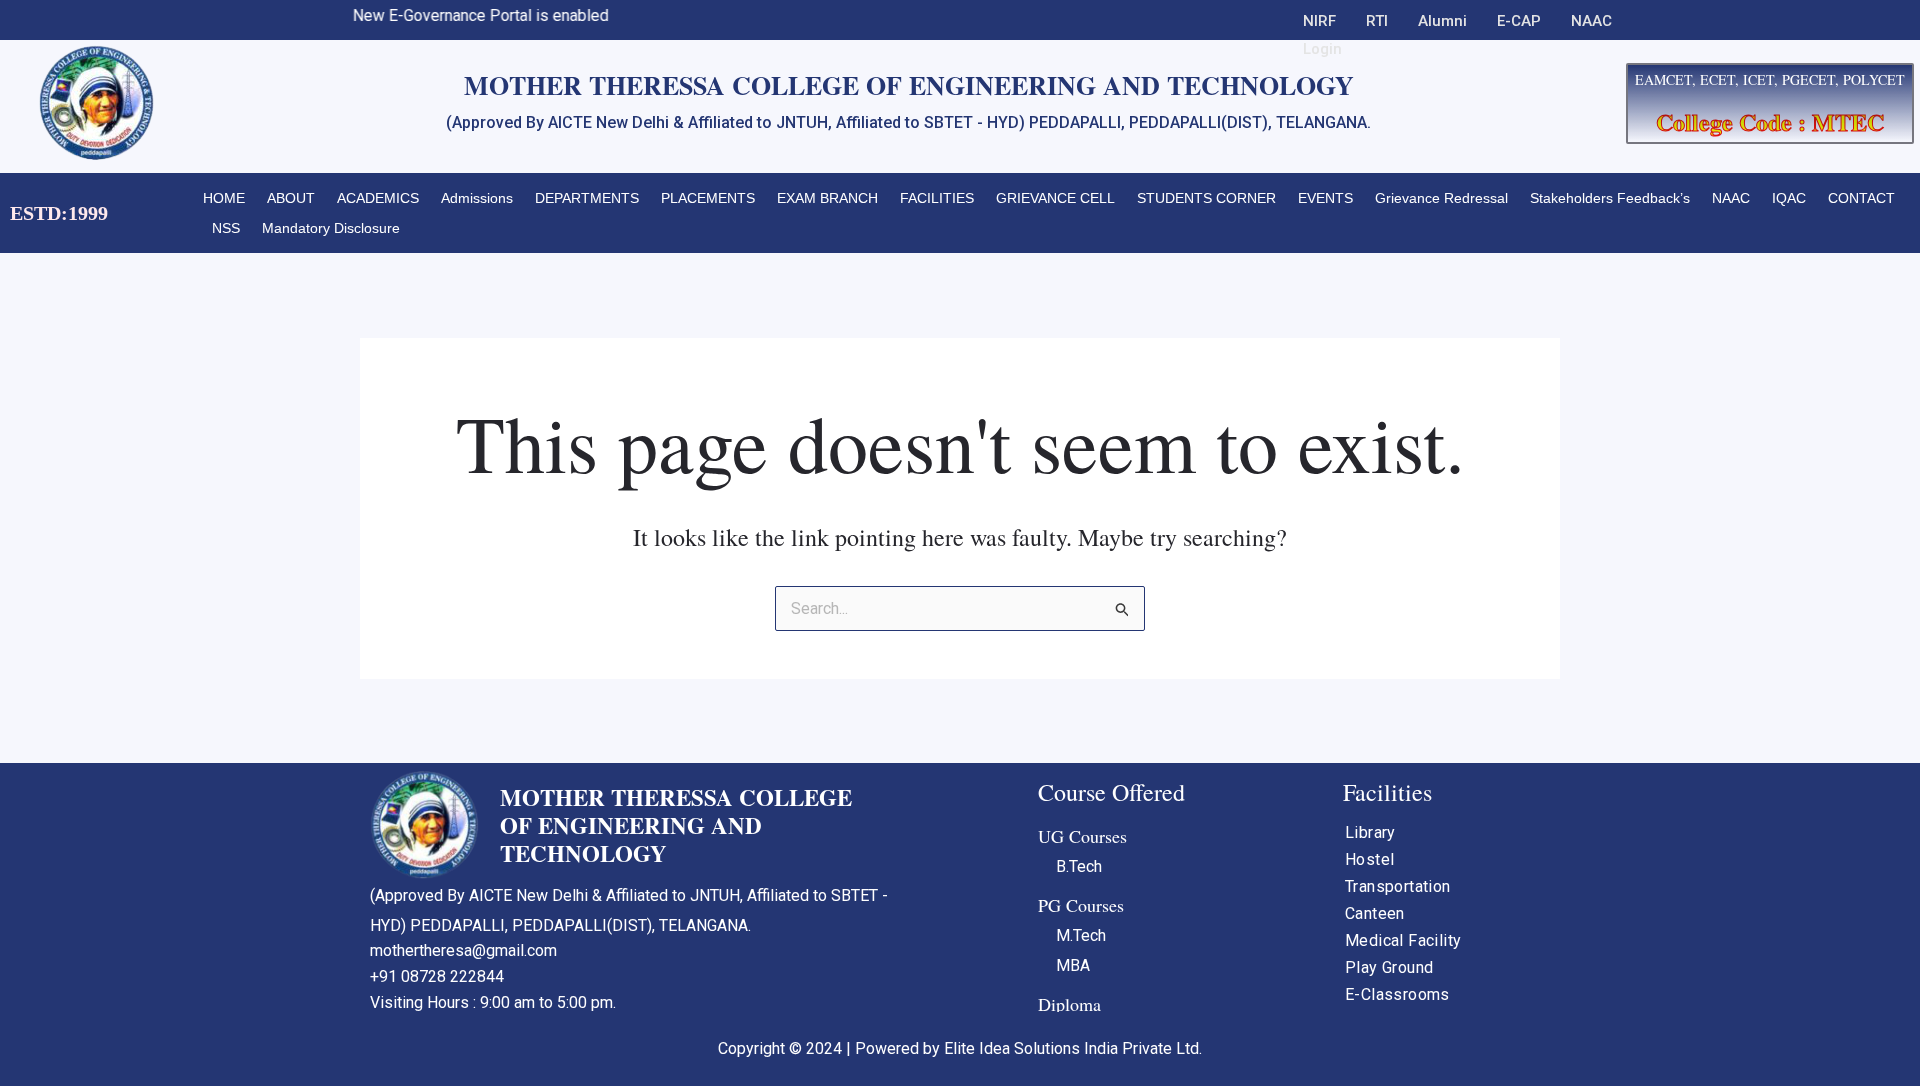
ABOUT (291, 198)
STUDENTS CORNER (1206, 198)
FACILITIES (937, 198)
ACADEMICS (378, 198)
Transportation (1398, 886)
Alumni (1442, 21)
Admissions (477, 198)
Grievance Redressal (1441, 198)
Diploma (1069, 1004)
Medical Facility (1403, 940)
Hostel (1369, 859)
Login (1322, 49)
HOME (224, 198)
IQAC (1789, 198)
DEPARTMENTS (587, 198)
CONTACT (1861, 198)
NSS (226, 228)
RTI (1377, 21)
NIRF (1319, 21)
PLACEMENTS (708, 198)
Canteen (1375, 913)
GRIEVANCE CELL (1055, 198)
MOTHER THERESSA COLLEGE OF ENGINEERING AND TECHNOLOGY (676, 825)
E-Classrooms (1397, 994)
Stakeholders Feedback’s (1610, 198)
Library (1370, 832)
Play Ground (1389, 967)
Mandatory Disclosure (331, 228)
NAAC (1591, 21)
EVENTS (1325, 198)
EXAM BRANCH (827, 198)
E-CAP (1519, 21)
